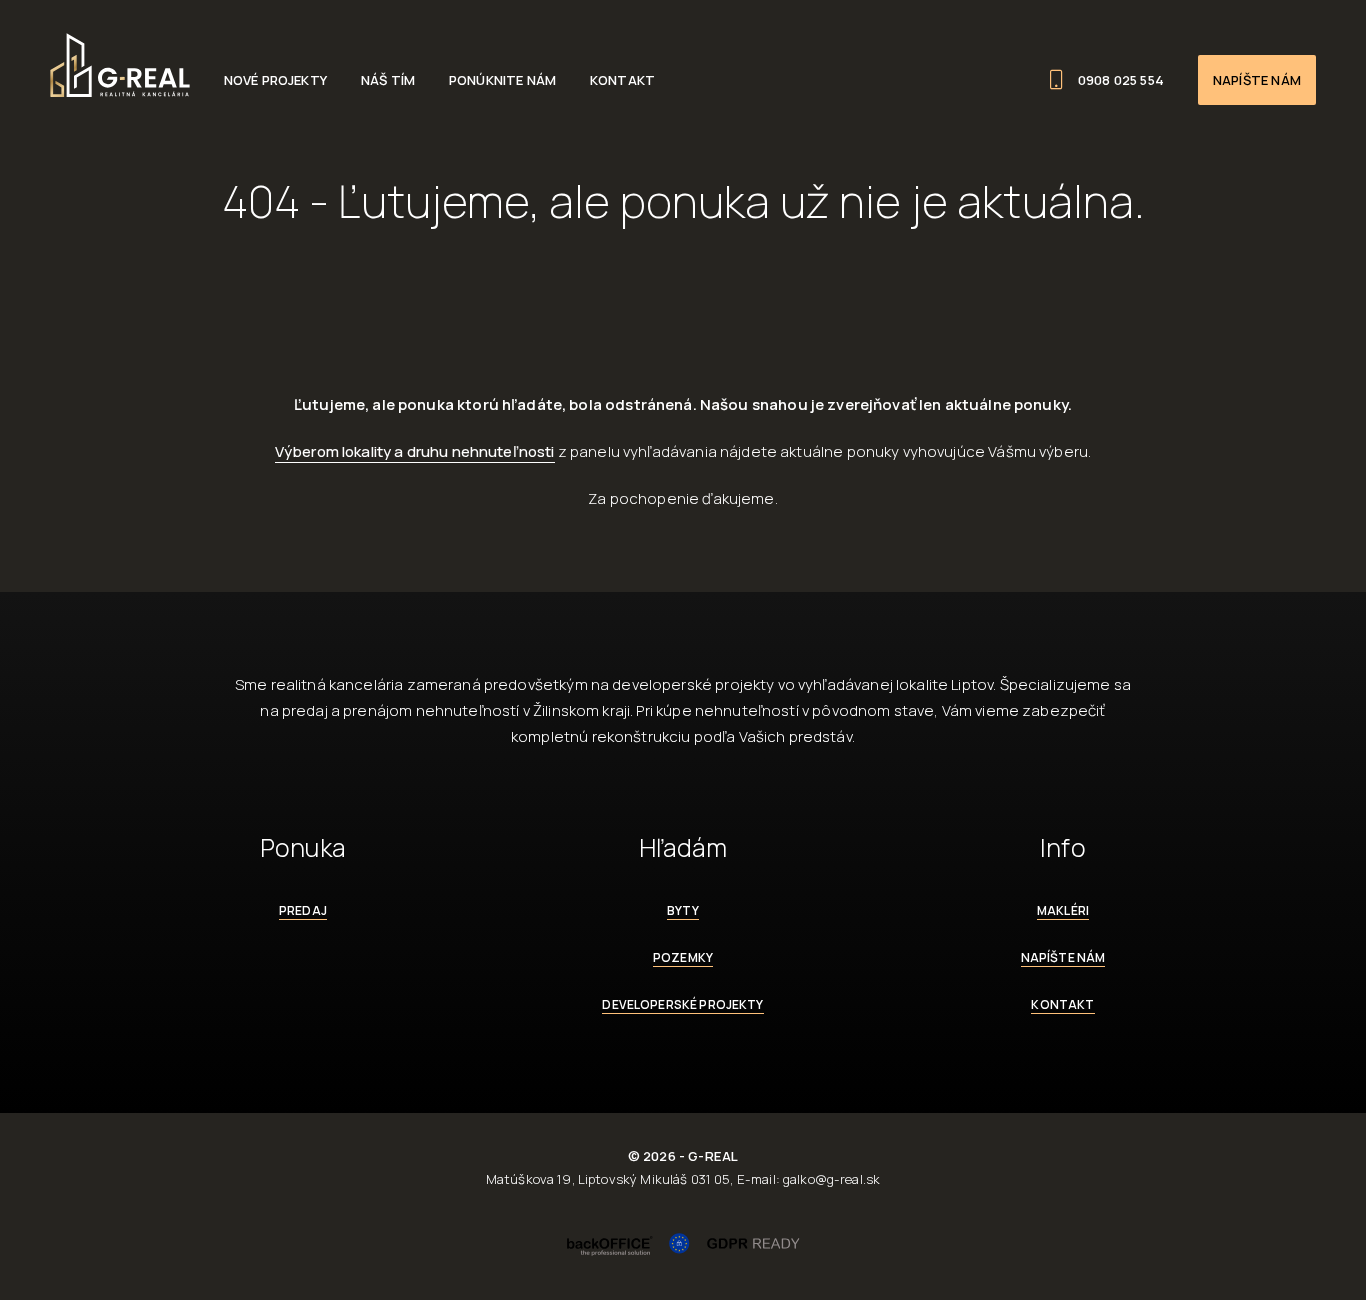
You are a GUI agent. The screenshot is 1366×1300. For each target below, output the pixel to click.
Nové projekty (275, 80)
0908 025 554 (1121, 80)
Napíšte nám (1257, 80)
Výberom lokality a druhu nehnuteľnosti (415, 451)
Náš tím (388, 80)
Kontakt (622, 80)
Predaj (303, 910)
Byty (683, 910)
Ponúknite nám (502, 80)
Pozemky (683, 957)
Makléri (1063, 910)
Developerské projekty (682, 1004)
